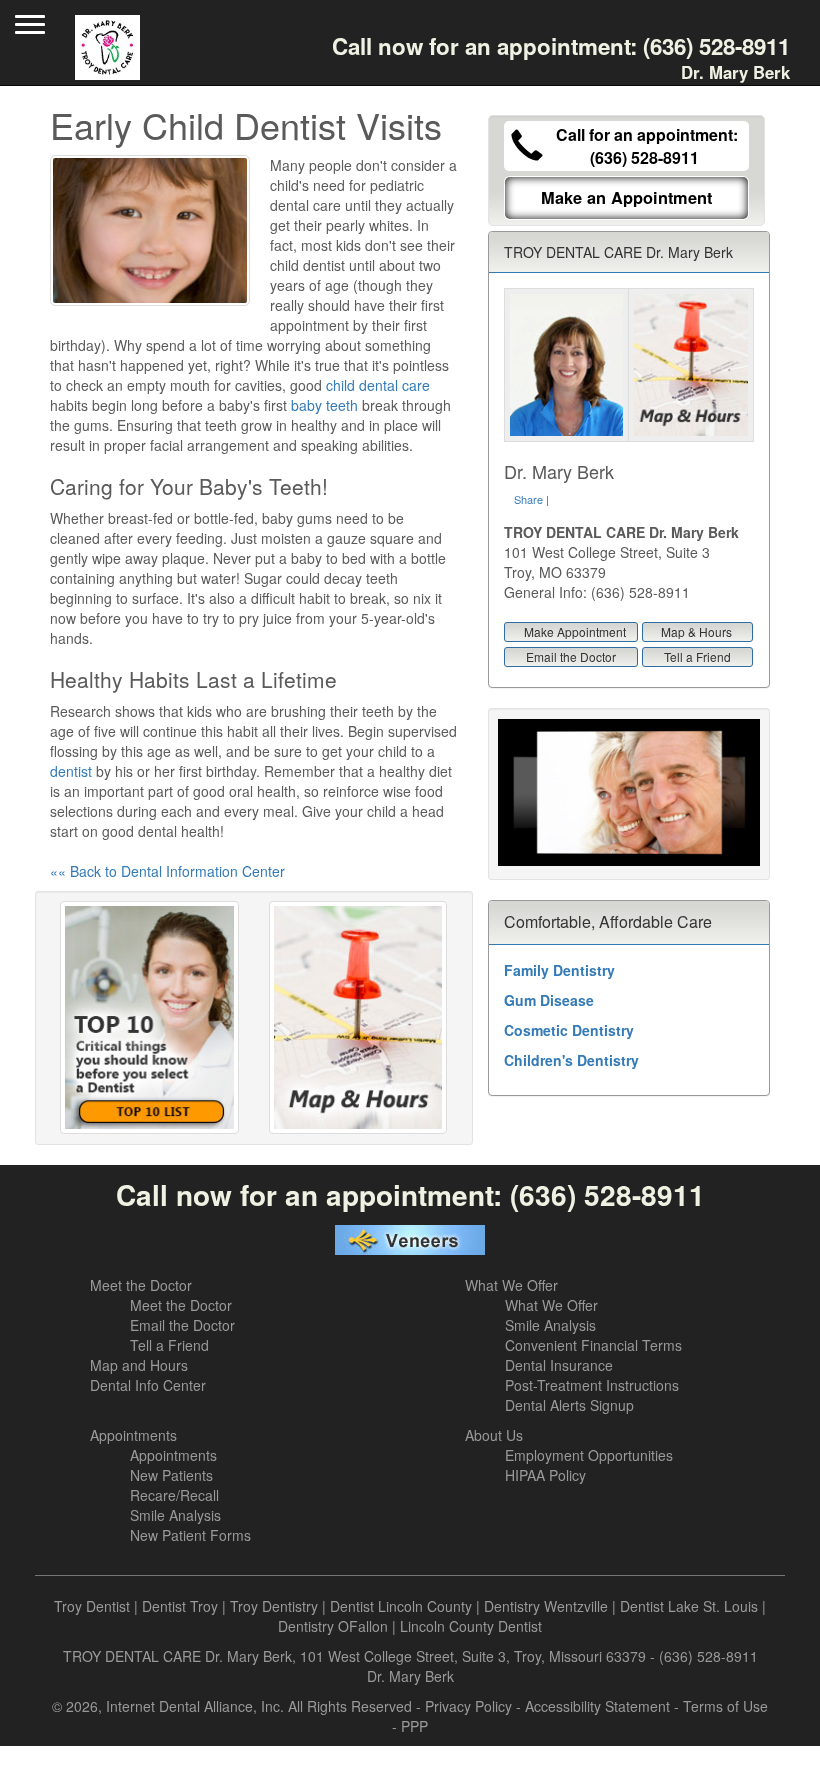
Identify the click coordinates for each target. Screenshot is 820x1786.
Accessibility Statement (597, 1706)
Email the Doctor (571, 656)
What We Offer (511, 1285)
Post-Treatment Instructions (592, 1385)
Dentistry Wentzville (546, 1606)
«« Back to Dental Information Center (167, 871)
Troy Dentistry (274, 1606)
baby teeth (324, 405)
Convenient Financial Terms (593, 1345)
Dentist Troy (180, 1606)
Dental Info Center (148, 1385)
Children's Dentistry (571, 1060)
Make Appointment (575, 631)
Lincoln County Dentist (471, 1626)
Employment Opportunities (589, 1455)
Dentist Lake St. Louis (689, 1606)
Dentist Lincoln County (401, 1606)
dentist (71, 771)
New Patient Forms (190, 1535)
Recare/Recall (174, 1495)
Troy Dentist (92, 1606)
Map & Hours (696, 631)
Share (528, 499)
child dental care (378, 385)
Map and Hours (139, 1365)
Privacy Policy (468, 1706)
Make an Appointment (626, 197)
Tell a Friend (697, 656)
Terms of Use (725, 1706)
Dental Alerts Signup (569, 1405)
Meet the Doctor (141, 1285)
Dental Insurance (559, 1365)
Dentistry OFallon (333, 1626)
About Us (494, 1435)
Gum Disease (549, 1000)
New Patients (171, 1475)
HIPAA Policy (545, 1475)
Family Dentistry (559, 970)
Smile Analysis (550, 1325)
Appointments (133, 1435)
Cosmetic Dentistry (569, 1030)
